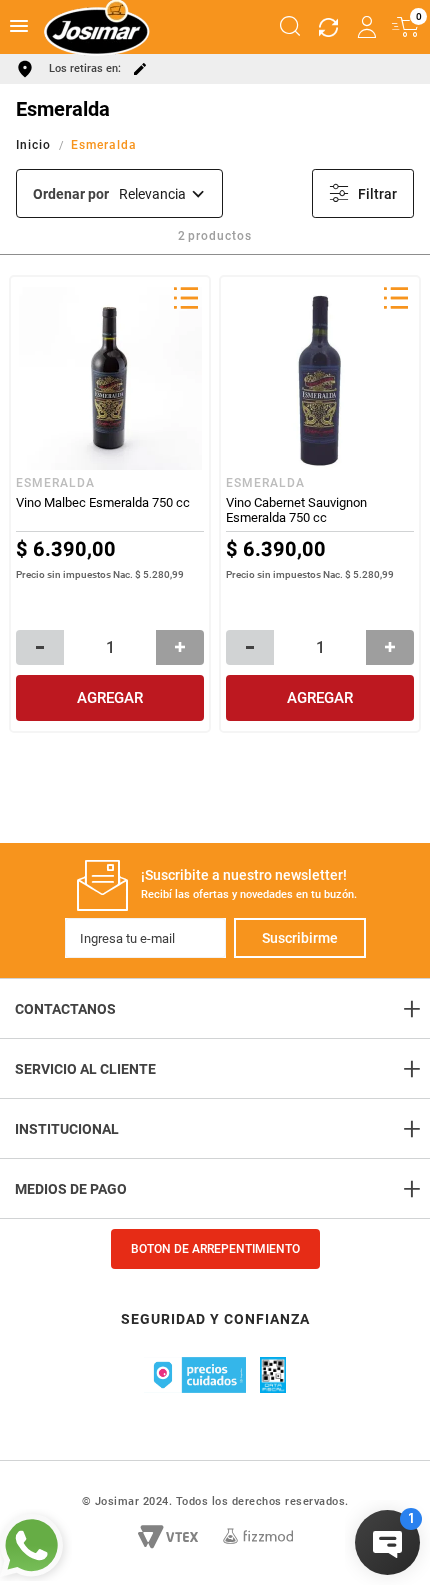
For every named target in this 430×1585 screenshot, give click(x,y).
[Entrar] (368, 27)
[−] (40, 647)
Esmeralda (104, 145)
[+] (180, 647)
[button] (290, 27)
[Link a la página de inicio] (35, 145)
